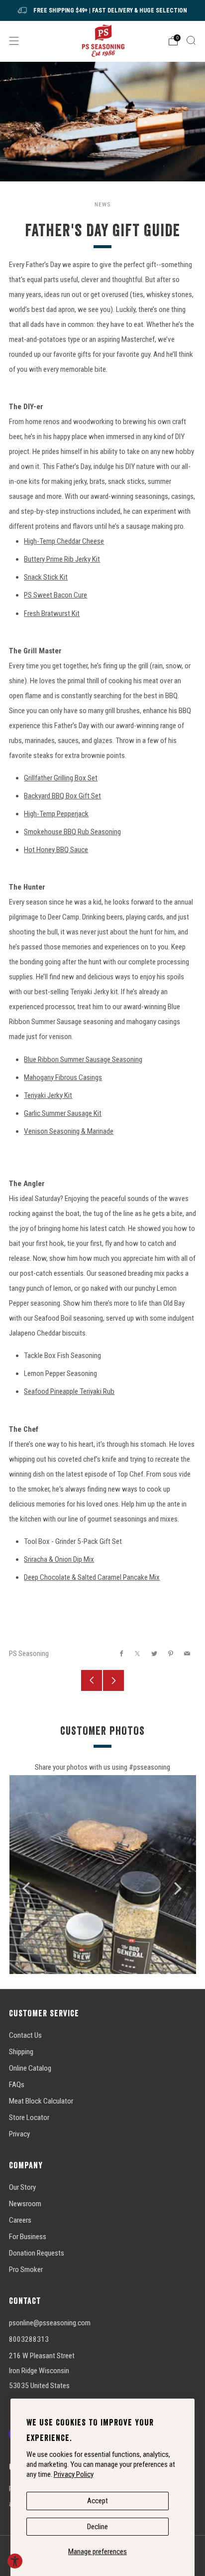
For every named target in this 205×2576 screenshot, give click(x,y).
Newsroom (25, 2204)
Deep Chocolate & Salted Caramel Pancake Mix (92, 1577)
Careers (20, 2220)
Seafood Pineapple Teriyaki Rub (69, 1391)
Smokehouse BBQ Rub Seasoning (72, 832)
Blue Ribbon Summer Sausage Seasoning (83, 1060)
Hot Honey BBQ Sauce (56, 850)
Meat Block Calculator (41, 2101)
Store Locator (29, 2118)
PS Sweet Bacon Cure (55, 595)
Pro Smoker (26, 2270)
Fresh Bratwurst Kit (52, 613)
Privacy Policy (74, 2474)
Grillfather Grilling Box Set (61, 778)
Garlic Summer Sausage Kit (63, 1113)
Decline (98, 2527)
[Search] (191, 40)
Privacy (19, 2134)
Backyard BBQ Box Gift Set (62, 796)
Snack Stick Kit (46, 577)
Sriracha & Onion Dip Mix (59, 1559)
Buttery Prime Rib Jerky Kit (62, 559)
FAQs (17, 2085)
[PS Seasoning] (103, 41)
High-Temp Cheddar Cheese (64, 541)
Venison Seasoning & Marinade (69, 1131)
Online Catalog (30, 2068)
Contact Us (25, 2035)
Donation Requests (37, 2253)
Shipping (21, 2052)
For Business (28, 2237)
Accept (98, 2501)
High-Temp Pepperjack (56, 814)
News (102, 204)
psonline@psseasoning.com (50, 2323)
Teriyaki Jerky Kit (48, 1095)
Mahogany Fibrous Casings (63, 1077)
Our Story (22, 2187)
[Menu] (14, 41)
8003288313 (29, 2339)
